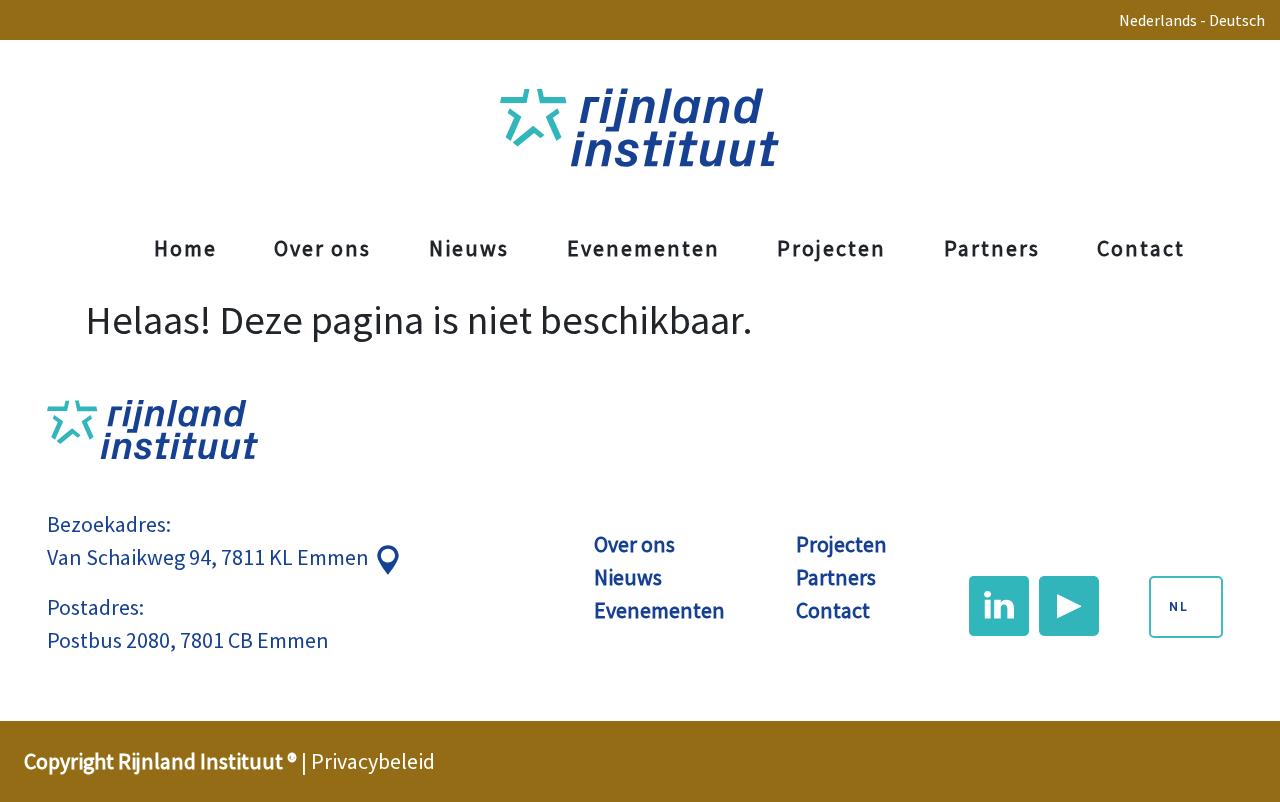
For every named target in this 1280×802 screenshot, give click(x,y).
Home (185, 248)
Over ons (322, 248)
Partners (992, 248)
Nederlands (1158, 20)
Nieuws (469, 248)
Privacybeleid (373, 761)
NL (1179, 607)
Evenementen (643, 248)
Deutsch (1237, 20)
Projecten (831, 248)
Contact (1141, 248)
